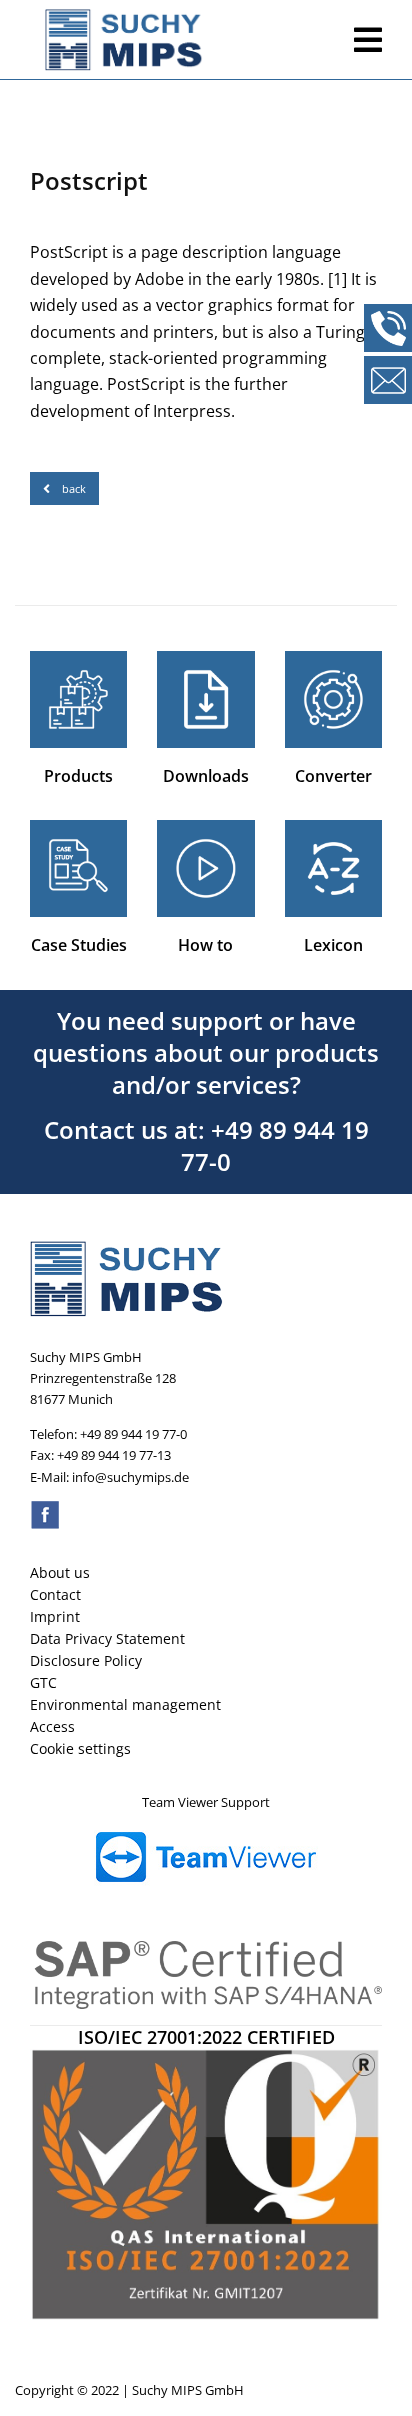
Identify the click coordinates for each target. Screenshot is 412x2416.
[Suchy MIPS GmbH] (184, 40)
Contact (55, 1594)
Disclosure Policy (86, 1660)
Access (52, 1726)
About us (60, 1572)
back (74, 488)
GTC (43, 1682)
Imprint (55, 1616)
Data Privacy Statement (107, 1638)
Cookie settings (80, 1748)
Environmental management (125, 1704)
